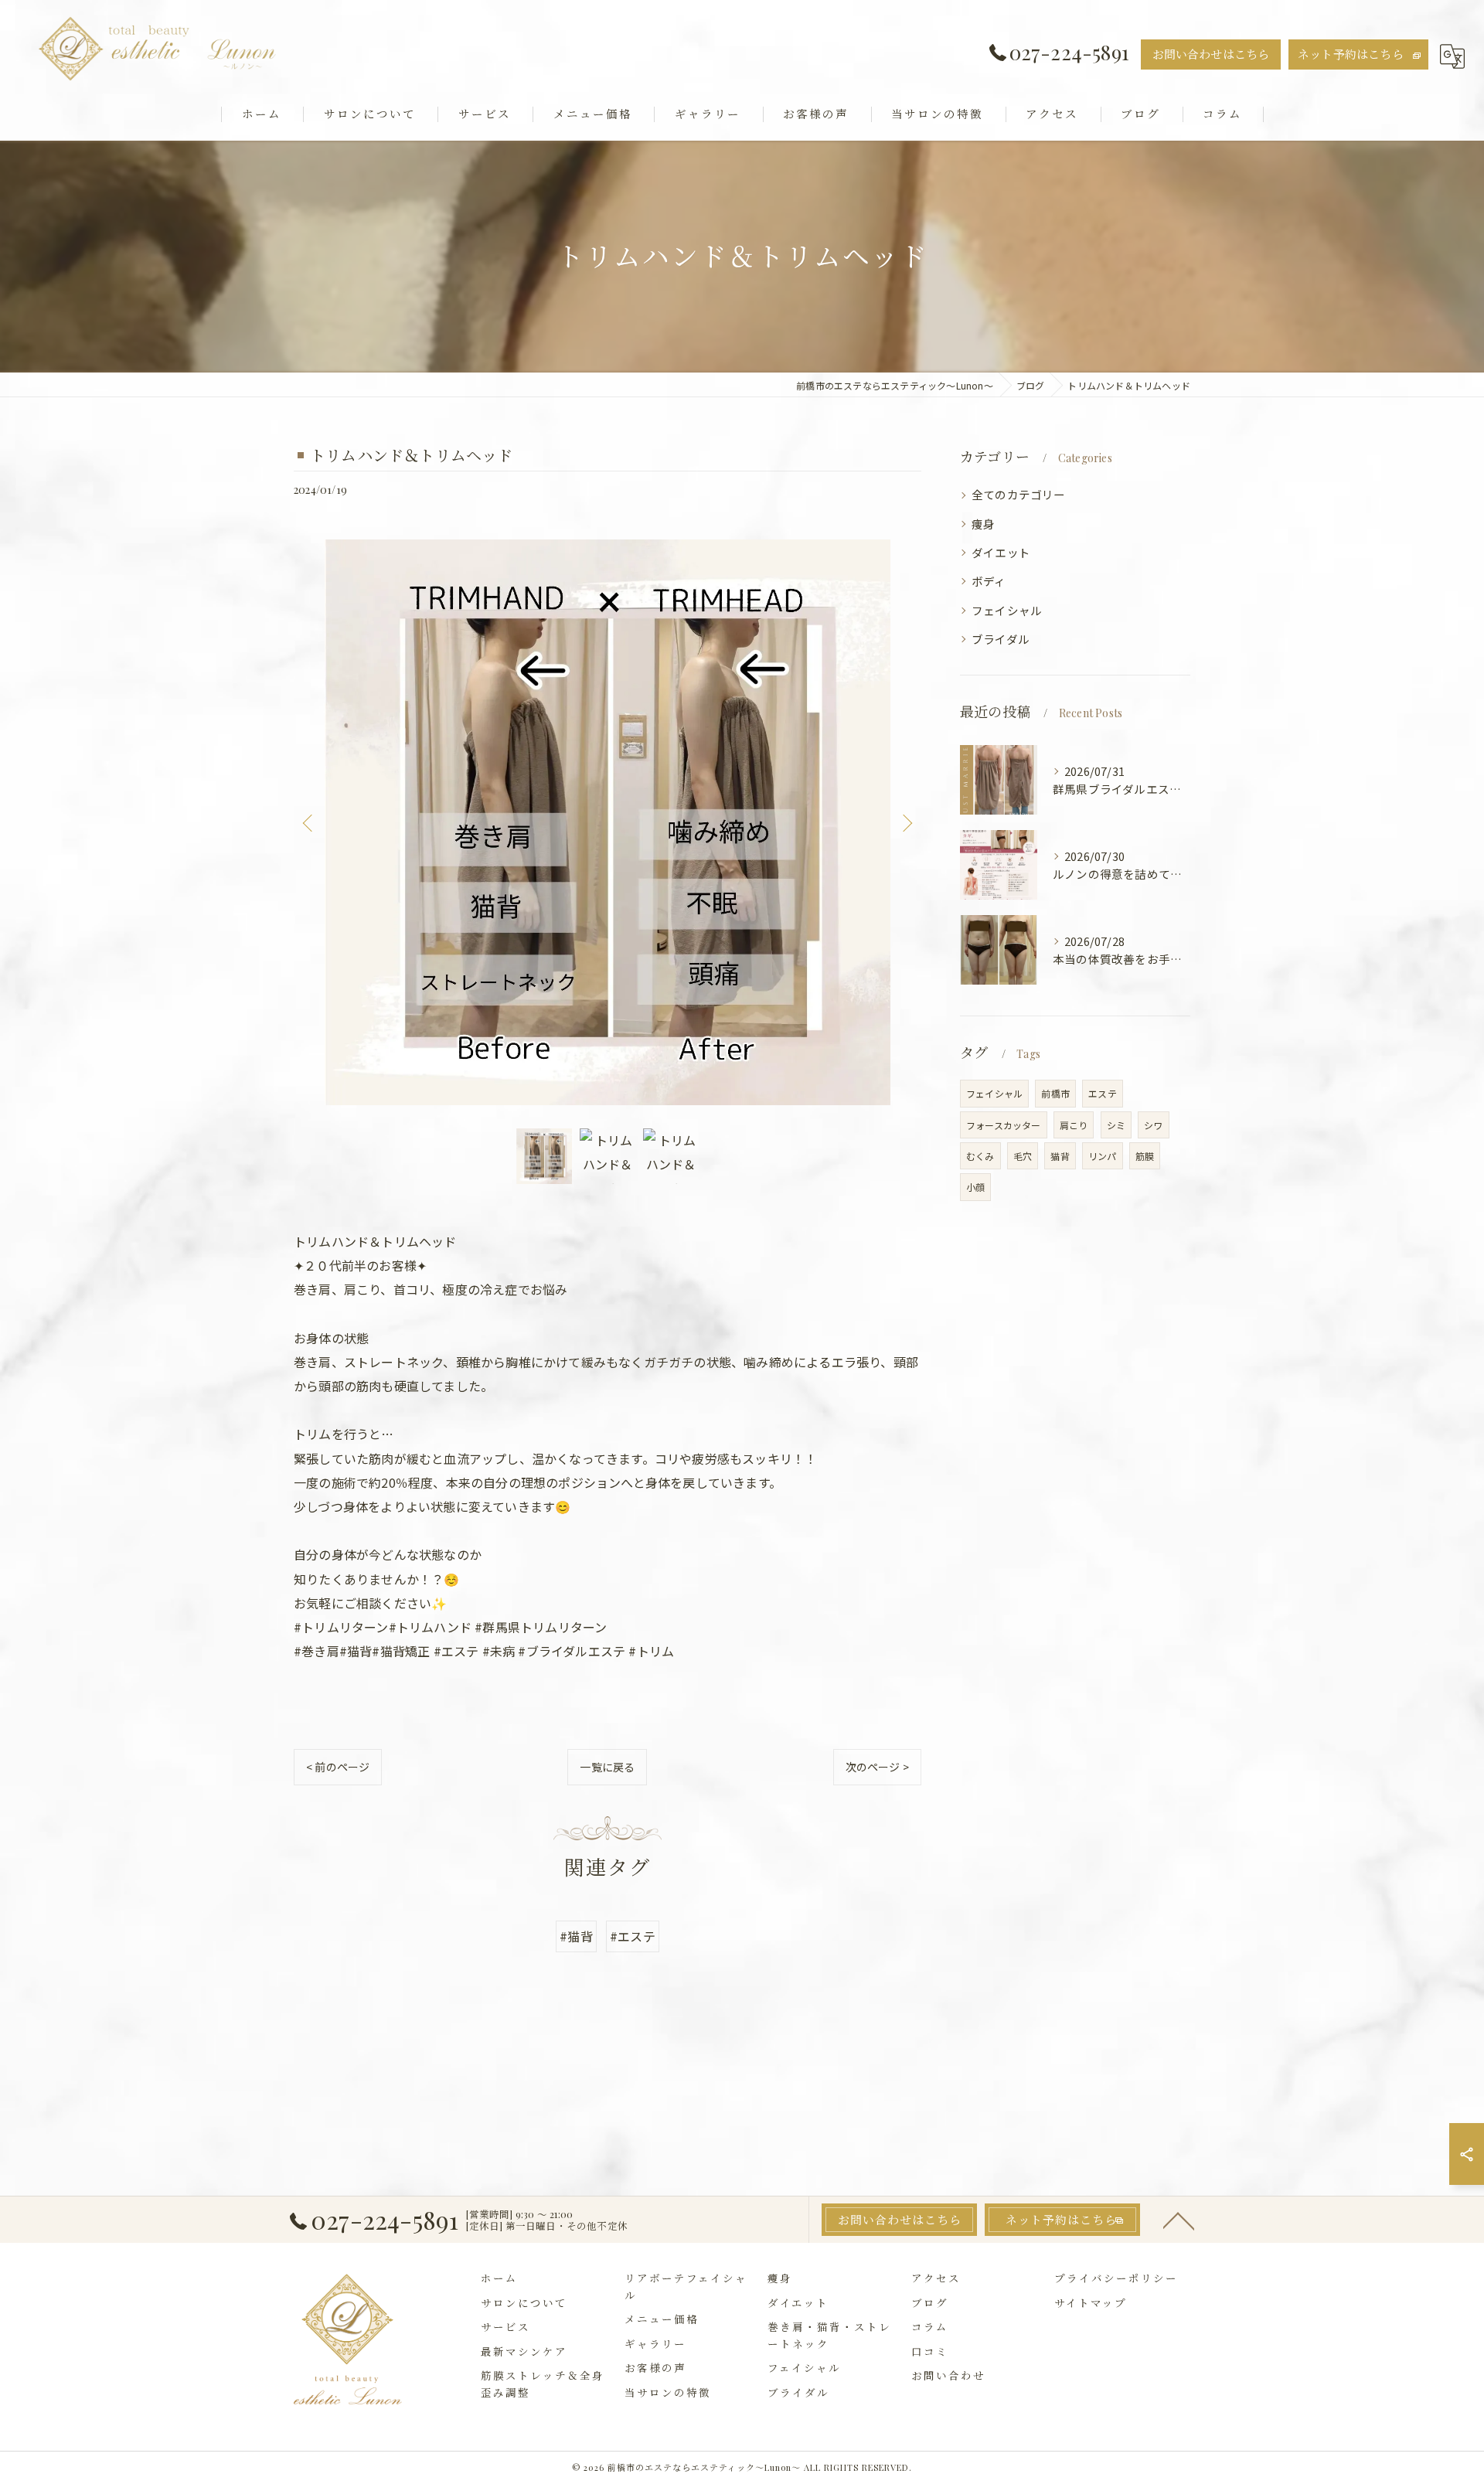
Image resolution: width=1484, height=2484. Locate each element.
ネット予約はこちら (1351, 54)
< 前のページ (338, 1767)
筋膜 (1145, 1156)
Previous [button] (309, 822)
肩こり (1074, 1125)
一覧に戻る (607, 1767)
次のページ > (877, 1767)
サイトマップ (1091, 2302)
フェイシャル (1007, 610)
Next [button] (906, 822)
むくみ (980, 1156)
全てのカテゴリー (1019, 494)
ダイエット (1001, 552)
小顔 (975, 1187)
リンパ (1103, 1156)
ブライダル (1001, 639)
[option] (608, 822)
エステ (1103, 1093)
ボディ (989, 581)
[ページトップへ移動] (1179, 2220)
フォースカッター (1004, 1125)
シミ (1116, 1125)
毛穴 (1023, 1156)
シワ (1153, 1125)
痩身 (983, 524)
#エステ (633, 1936)
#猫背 (576, 1936)
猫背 (1060, 1156)
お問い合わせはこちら (1211, 54)
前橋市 (1055, 1093)
